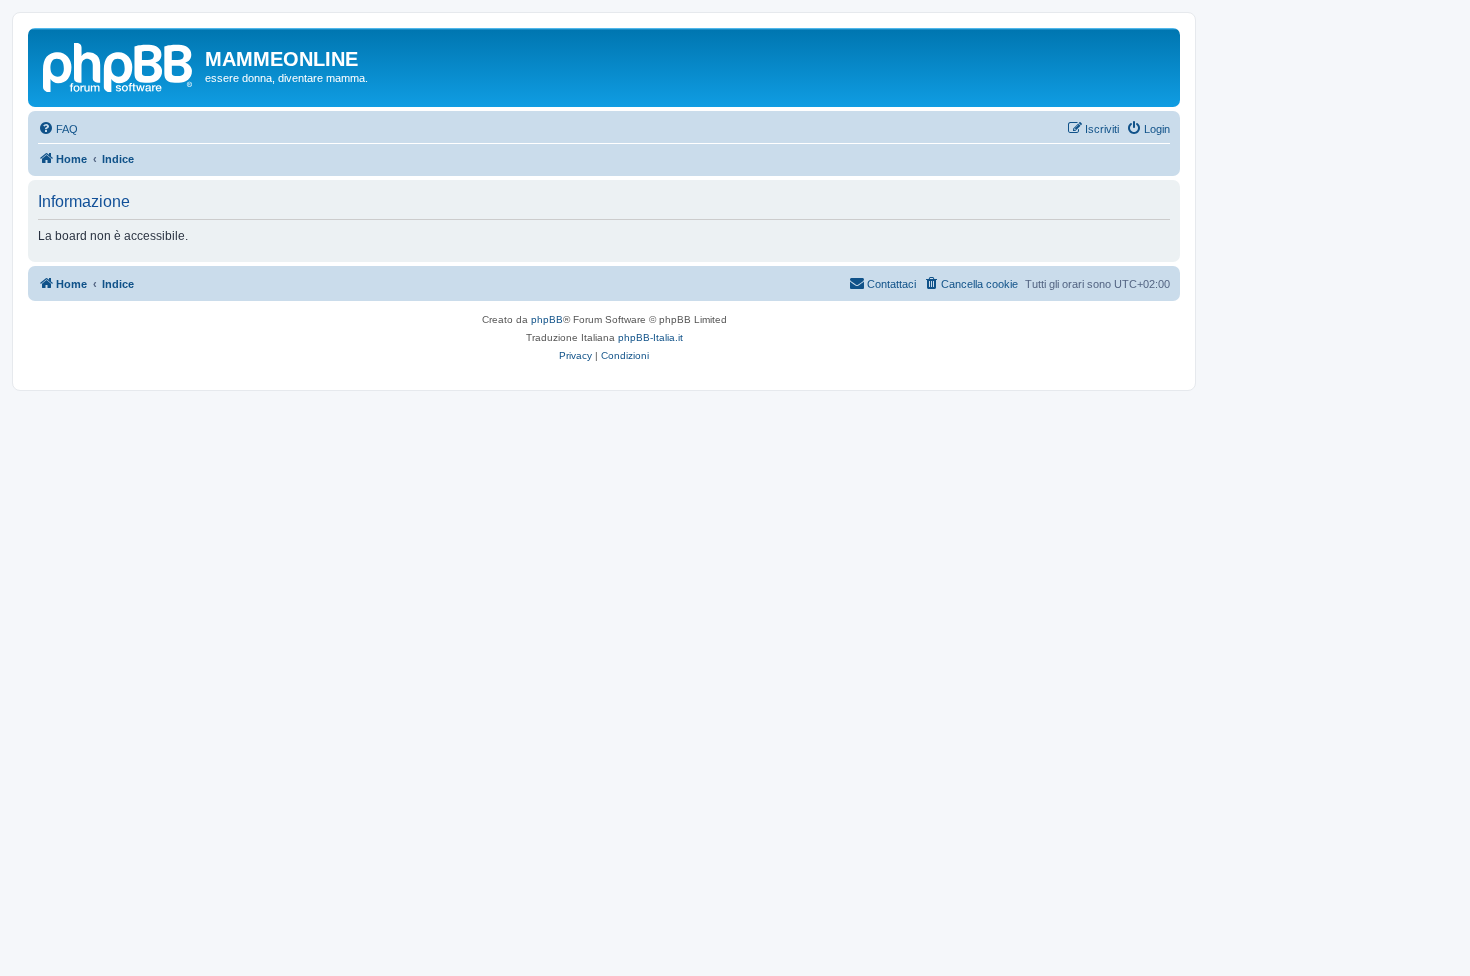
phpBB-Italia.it (650, 337)
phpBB (547, 319)
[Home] (119, 65)
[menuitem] (58, 129)
